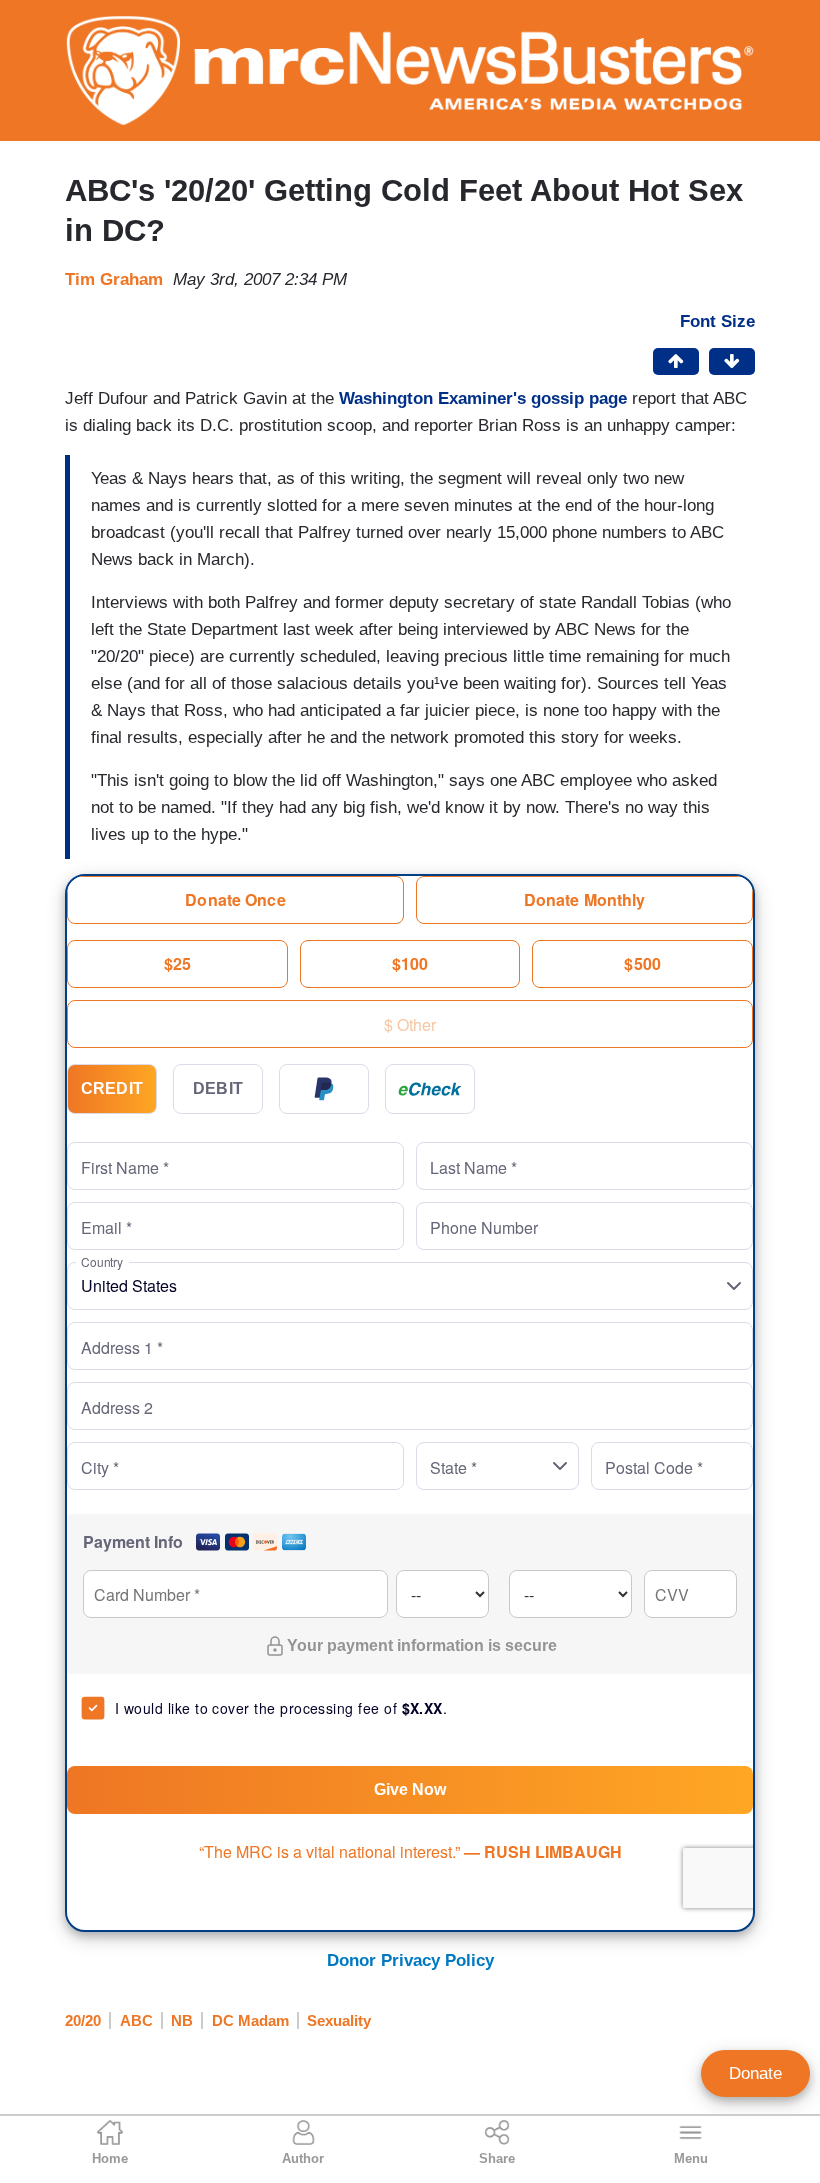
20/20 (83, 2020)
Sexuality (339, 2020)
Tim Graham (114, 279)
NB (182, 2020)
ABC (136, 2020)
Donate (755, 2073)
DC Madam (250, 2020)
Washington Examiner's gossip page (483, 398)
